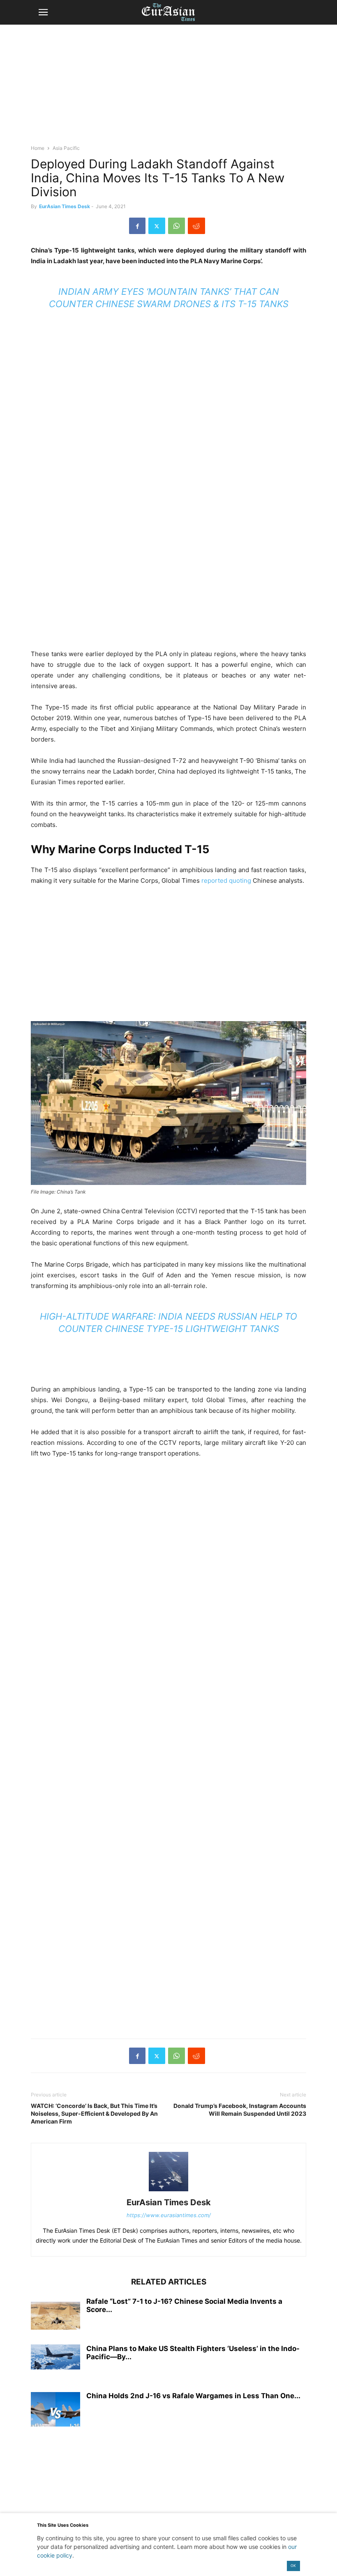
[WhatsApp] (177, 226)
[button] (43, 12)
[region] (168, 88)
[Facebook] (137, 226)
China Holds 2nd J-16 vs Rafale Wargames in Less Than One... (193, 2396)
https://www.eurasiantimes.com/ (169, 2215)
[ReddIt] (196, 226)
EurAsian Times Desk (65, 206)
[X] (157, 226)
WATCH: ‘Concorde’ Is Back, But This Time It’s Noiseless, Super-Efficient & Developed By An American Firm (94, 2113)
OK (293, 2566)
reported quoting (226, 880)
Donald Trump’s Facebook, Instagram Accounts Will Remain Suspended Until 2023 (240, 2110)
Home (38, 148)
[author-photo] (168, 2191)
